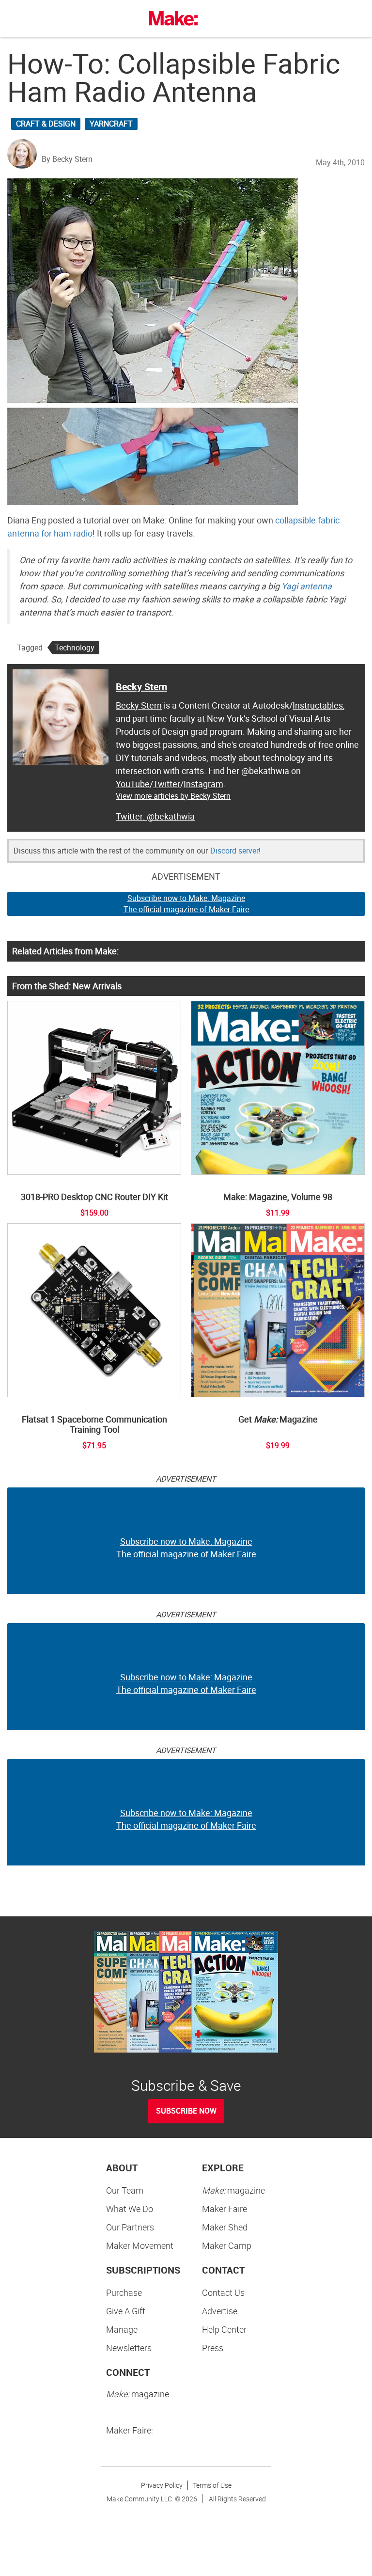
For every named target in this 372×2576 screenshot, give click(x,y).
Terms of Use (212, 2485)
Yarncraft (111, 124)
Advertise (220, 2311)
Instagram (203, 784)
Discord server (234, 851)
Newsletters (129, 2348)
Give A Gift (126, 2311)
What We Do (130, 2209)
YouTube (133, 784)
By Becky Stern (67, 159)
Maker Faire (225, 2209)
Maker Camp (227, 2245)
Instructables (318, 705)
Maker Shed (225, 2227)
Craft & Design (46, 124)
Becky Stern (141, 687)
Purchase (124, 2292)
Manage (122, 2329)
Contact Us (223, 2292)
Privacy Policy (162, 2485)
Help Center (224, 2329)
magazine (233, 2190)
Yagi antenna (307, 586)
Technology (75, 648)
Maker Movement (140, 2245)
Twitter (167, 784)
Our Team (125, 2190)
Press (213, 2348)
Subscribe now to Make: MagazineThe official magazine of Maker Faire (186, 904)
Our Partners (130, 2227)
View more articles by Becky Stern (173, 796)
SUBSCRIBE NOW (186, 2111)
